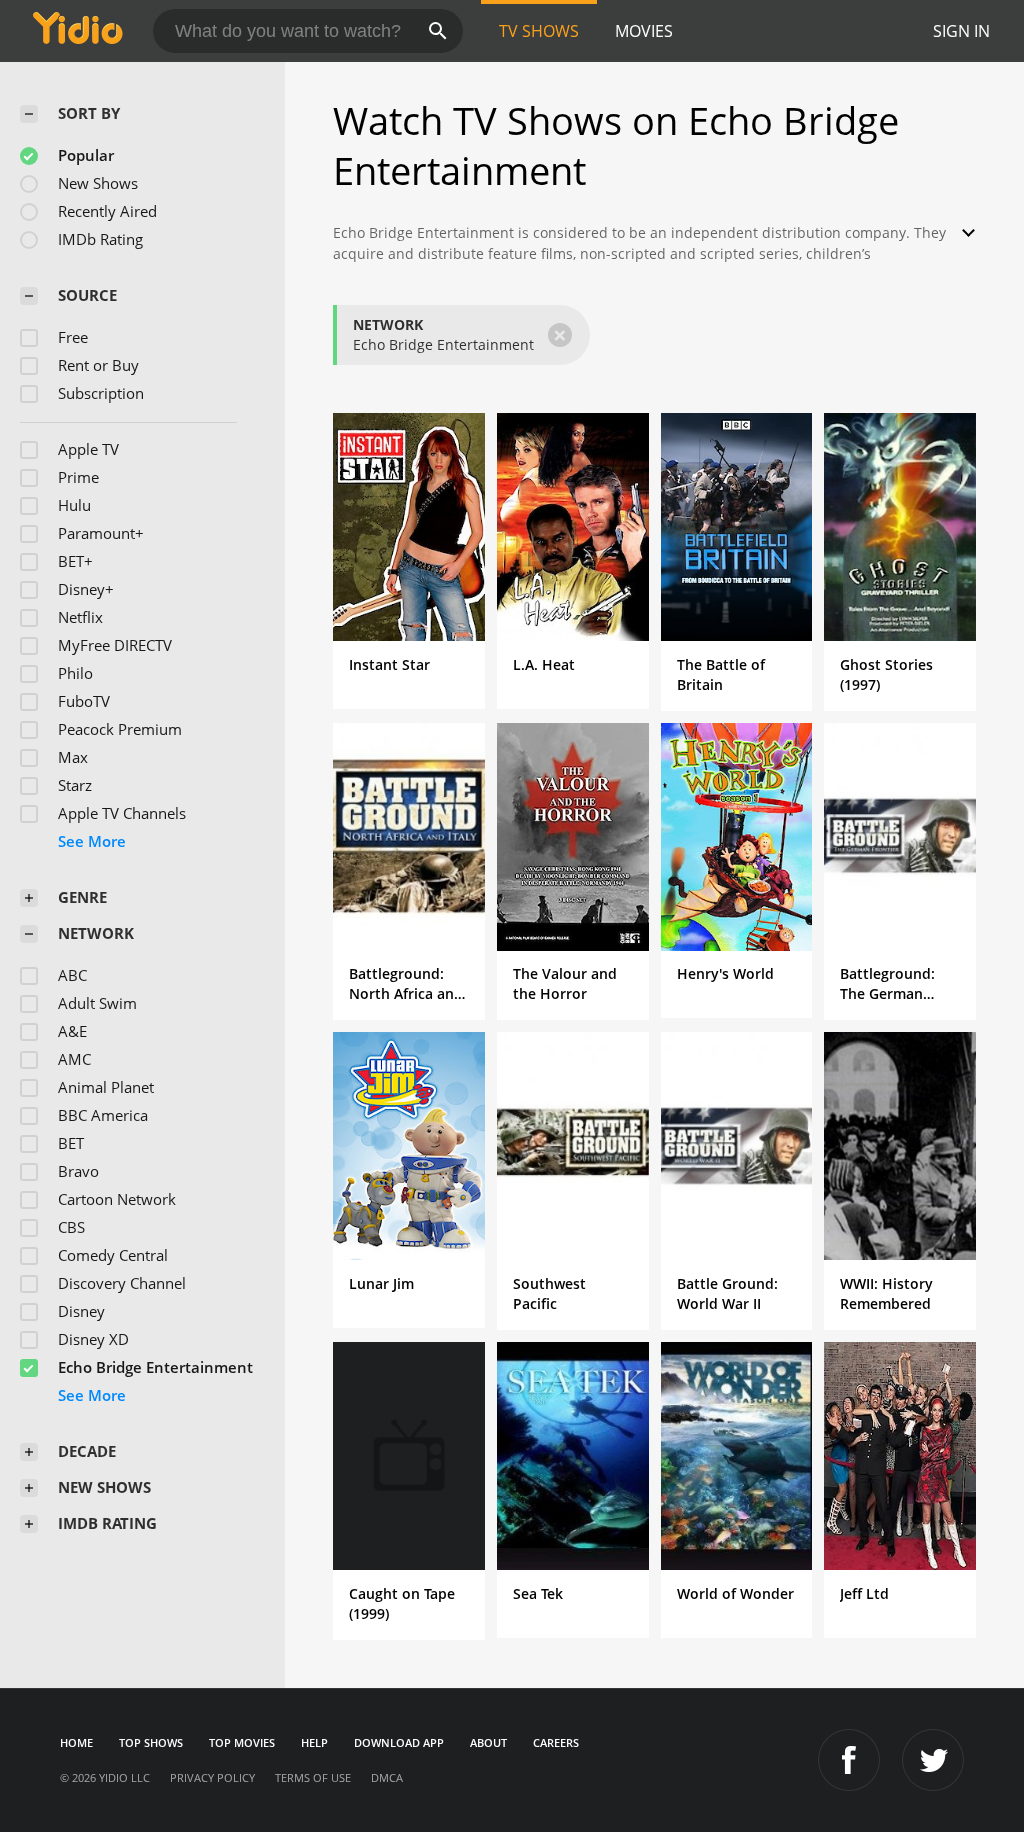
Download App (399, 1742)
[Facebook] (849, 1760)
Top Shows (151, 1742)
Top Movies (242, 1742)
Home (76, 1742)
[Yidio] (78, 31)
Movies (644, 31)
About (488, 1742)
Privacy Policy (212, 1777)
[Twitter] (933, 1760)
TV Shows (539, 31)
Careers (556, 1742)
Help (314, 1742)
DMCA (387, 1777)
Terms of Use (313, 1777)
